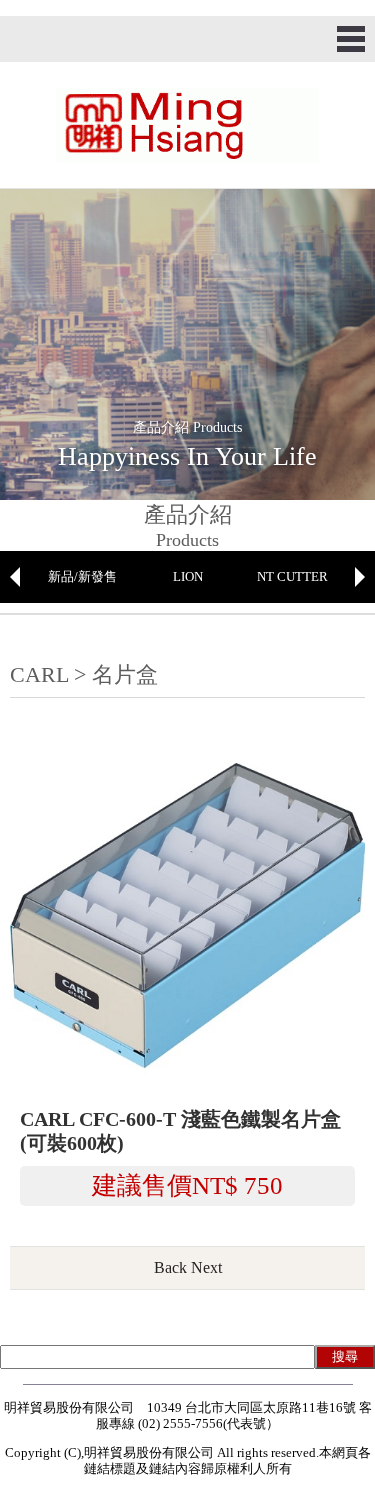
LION (188, 576)
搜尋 (345, 1356)
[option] (82, 577)
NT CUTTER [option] (292, 576)
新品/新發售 (82, 576)
